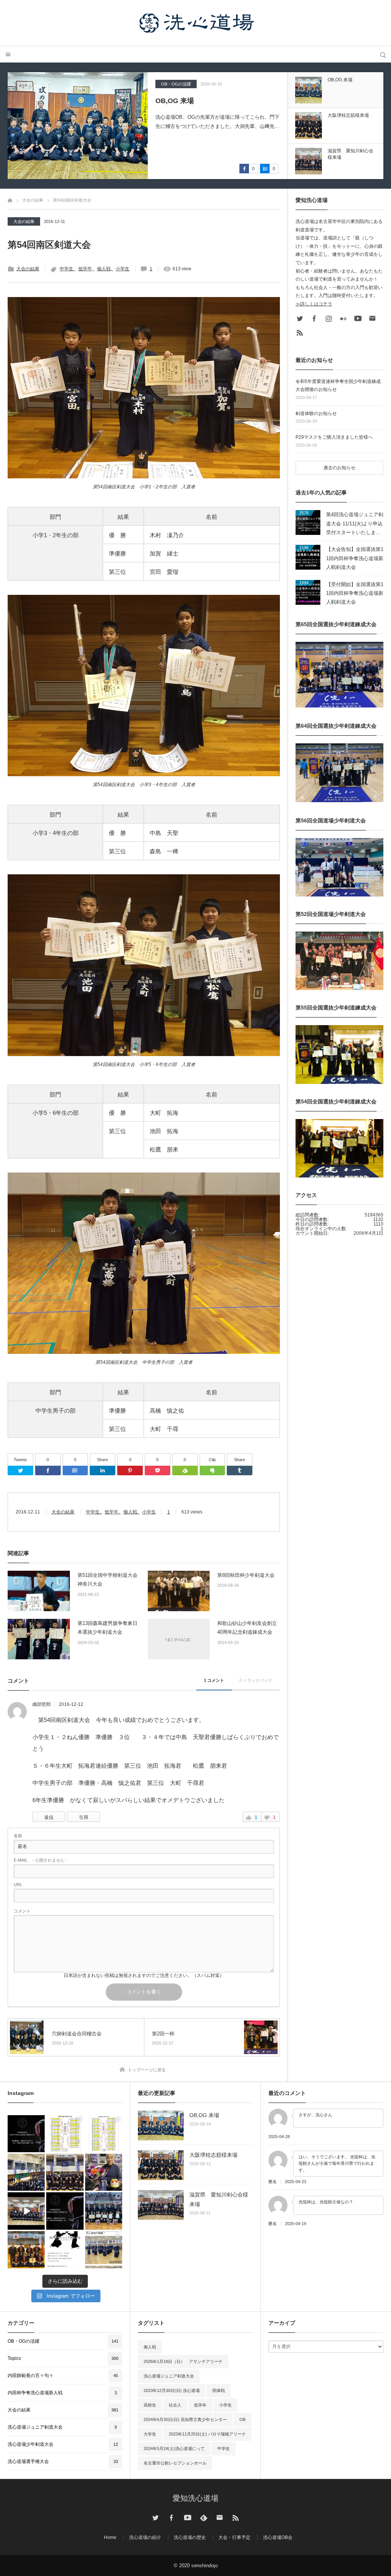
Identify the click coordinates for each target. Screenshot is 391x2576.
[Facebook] (48, 1471)
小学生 (123, 269)
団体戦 (219, 2390)
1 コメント (214, 1680)
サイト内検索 (383, 54)
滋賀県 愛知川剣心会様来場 (219, 2199)
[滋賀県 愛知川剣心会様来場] (161, 2205)
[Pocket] (158, 1471)
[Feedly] (185, 1471)
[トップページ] (10, 199)
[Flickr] (343, 318)
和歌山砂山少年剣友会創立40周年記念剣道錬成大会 (247, 1628)
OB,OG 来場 (204, 2115)
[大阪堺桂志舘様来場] (78, 126)
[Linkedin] (103, 1471)
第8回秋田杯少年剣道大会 (246, 1575)
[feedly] (204, 2518)
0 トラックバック (256, 1680)
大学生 (150, 2434)
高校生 (150, 2405)
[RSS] (300, 333)
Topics (167, 84)
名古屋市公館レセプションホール (175, 2463)
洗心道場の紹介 (145, 2537)
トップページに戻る (147, 2070)
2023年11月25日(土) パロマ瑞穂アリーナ (207, 2434)
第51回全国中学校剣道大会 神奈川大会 (107, 1580)
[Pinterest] (130, 1471)
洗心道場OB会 (278, 2537)
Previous (336, 185)
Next (336, 66)
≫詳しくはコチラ (314, 304)
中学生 (66, 269)
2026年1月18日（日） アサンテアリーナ (183, 2361)
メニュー (8, 54)
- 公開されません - (40, 1860)
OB (242, 2419)
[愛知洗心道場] (195, 23)
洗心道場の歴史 (190, 2537)
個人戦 (104, 269)
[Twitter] (20, 1471)
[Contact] (372, 318)
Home (110, 2537)
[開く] (26, 2134)
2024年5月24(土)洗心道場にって (174, 2448)
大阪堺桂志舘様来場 (186, 101)
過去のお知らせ (339, 468)
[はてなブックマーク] (75, 1471)
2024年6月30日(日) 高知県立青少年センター (185, 2419)
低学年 (85, 269)
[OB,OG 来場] (161, 2125)
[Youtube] (358, 318)
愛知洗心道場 (195, 2498)
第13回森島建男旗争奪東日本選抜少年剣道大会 (107, 1628)
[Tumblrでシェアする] (240, 1471)
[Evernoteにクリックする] (212, 1471)
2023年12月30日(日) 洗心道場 (172, 2390)
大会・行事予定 (234, 2537)
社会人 (175, 2405)
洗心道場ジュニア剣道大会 (169, 2376)
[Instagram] (329, 318)
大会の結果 (24, 221)
